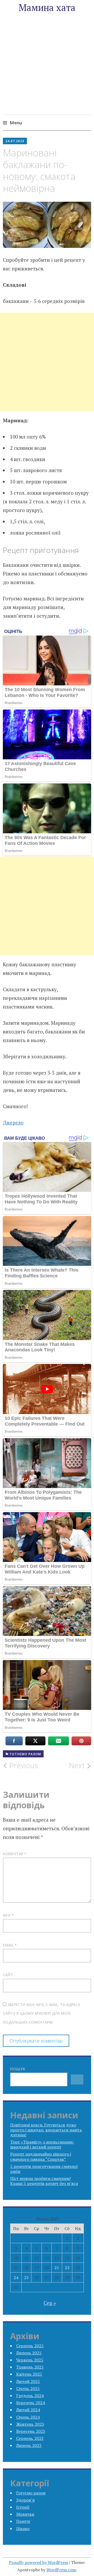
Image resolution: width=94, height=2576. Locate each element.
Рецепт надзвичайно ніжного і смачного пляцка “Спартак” (41, 2156)
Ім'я (8, 1915)
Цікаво (23, 2529)
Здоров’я (25, 2500)
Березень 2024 (31, 2403)
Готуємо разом (25, 1754)
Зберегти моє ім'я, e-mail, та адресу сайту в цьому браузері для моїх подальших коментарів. (42, 2013)
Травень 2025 (30, 2367)
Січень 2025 (28, 2388)
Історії (23, 2507)
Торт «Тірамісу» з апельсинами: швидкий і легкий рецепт (42, 2144)
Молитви (25, 2514)
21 (57, 2268)
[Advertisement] (47, 71)
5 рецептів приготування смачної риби (44, 2169)
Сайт (8, 1975)
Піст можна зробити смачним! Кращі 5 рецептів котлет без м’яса (44, 2181)
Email (10, 1945)
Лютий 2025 (28, 2381)
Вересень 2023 (31, 2431)
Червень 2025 (30, 2360)
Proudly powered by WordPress (39, 2562)
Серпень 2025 (30, 2346)
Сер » (50, 2303)
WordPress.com (61, 2570)
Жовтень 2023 (30, 2424)
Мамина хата (47, 7)
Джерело (13, 1122)
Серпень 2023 (30, 2438)
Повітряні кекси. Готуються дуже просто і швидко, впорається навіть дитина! (46, 2130)
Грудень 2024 (30, 2396)
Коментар (15, 1854)
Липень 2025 (29, 2353)
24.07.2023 (15, 141)
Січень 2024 (28, 2417)
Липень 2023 (29, 2445)
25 (26, 2278)
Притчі (23, 2521)
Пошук (18, 2069)
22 (67, 2268)
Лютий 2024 (28, 2410)
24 (16, 2278)
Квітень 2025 (29, 2374)
